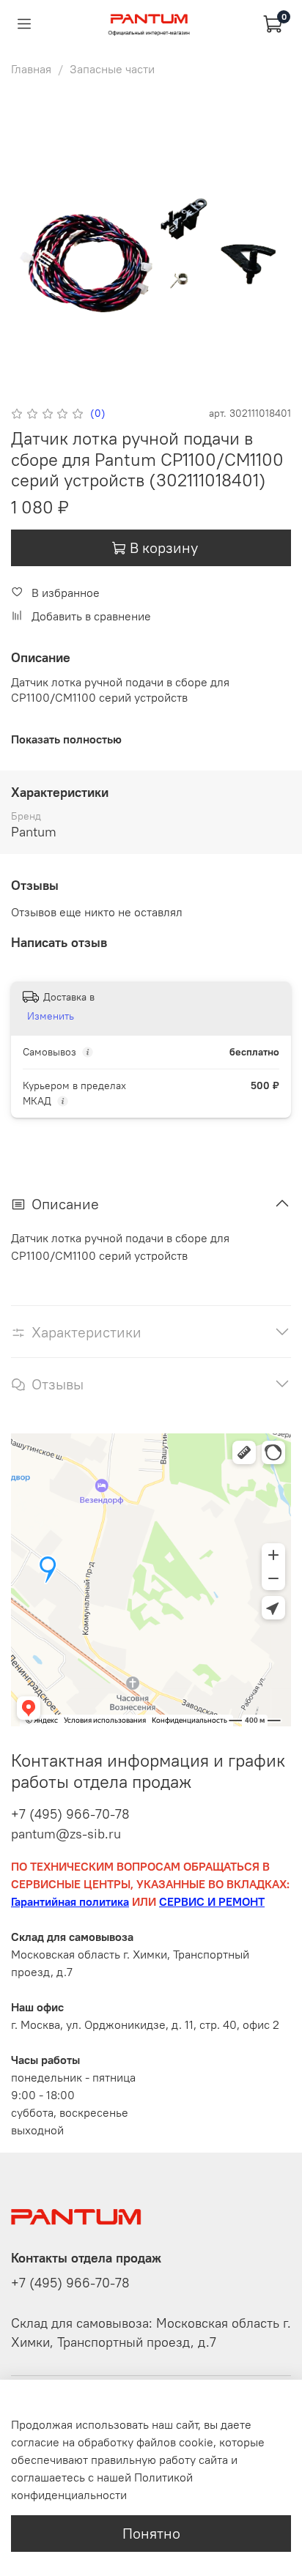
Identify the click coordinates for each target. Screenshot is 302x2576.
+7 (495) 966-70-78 (70, 1814)
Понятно (151, 2533)
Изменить (51, 1016)
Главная (31, 69)
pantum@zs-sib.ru (66, 1834)
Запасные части (112, 69)
